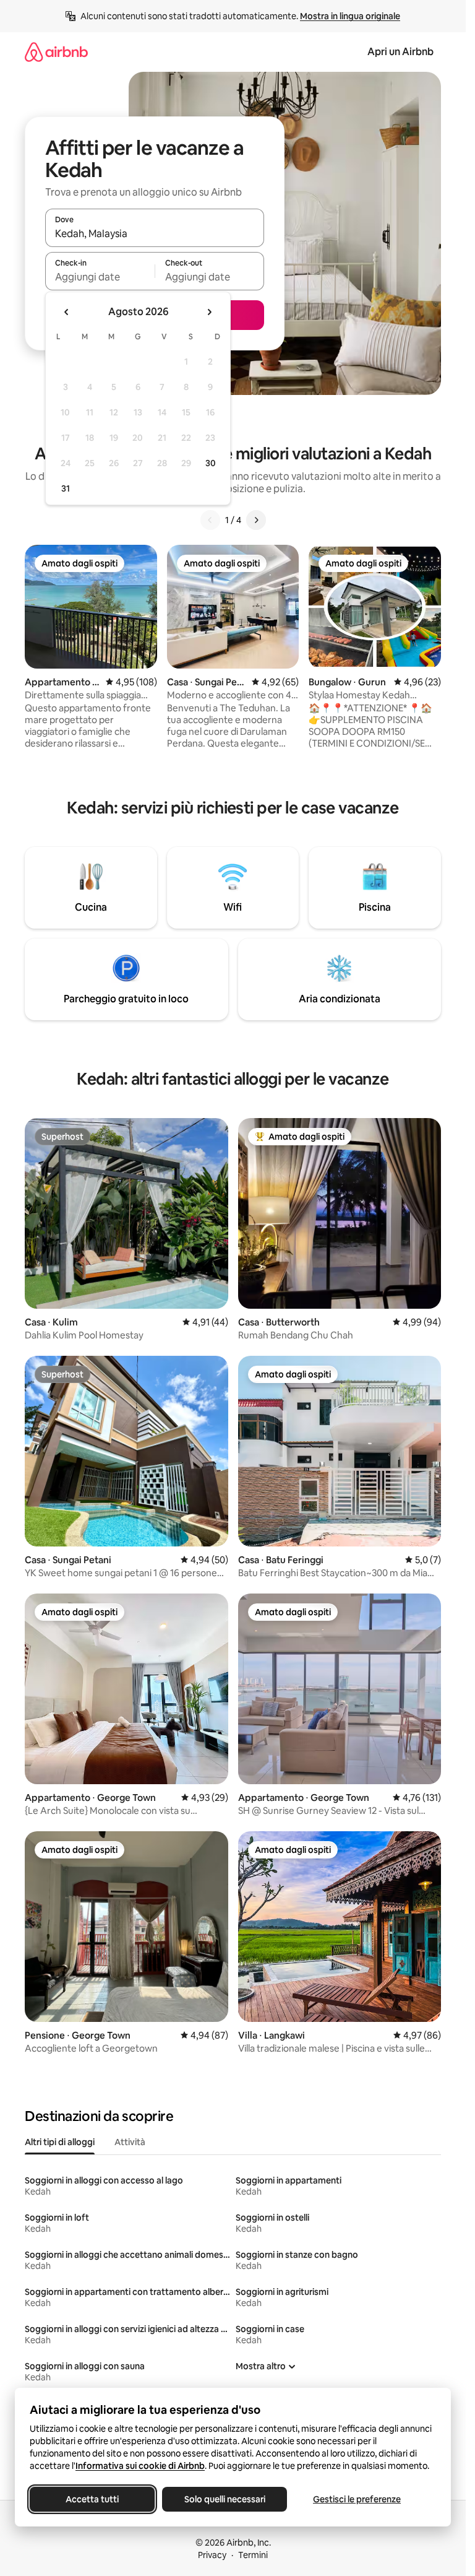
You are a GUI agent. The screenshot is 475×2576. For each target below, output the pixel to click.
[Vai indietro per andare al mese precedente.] (67, 312)
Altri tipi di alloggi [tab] (60, 2142)
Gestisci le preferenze (357, 2499)
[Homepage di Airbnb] (56, 52)
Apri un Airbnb (400, 52)
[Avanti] (256, 520)
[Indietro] (210, 520)
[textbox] (100, 277)
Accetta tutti (92, 2499)
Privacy (212, 2555)
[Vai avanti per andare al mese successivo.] (209, 312)
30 (211, 463)
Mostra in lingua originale (350, 16)
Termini (253, 2555)
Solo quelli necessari (225, 2499)
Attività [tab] (130, 2142)
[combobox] (155, 233)
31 (66, 488)
